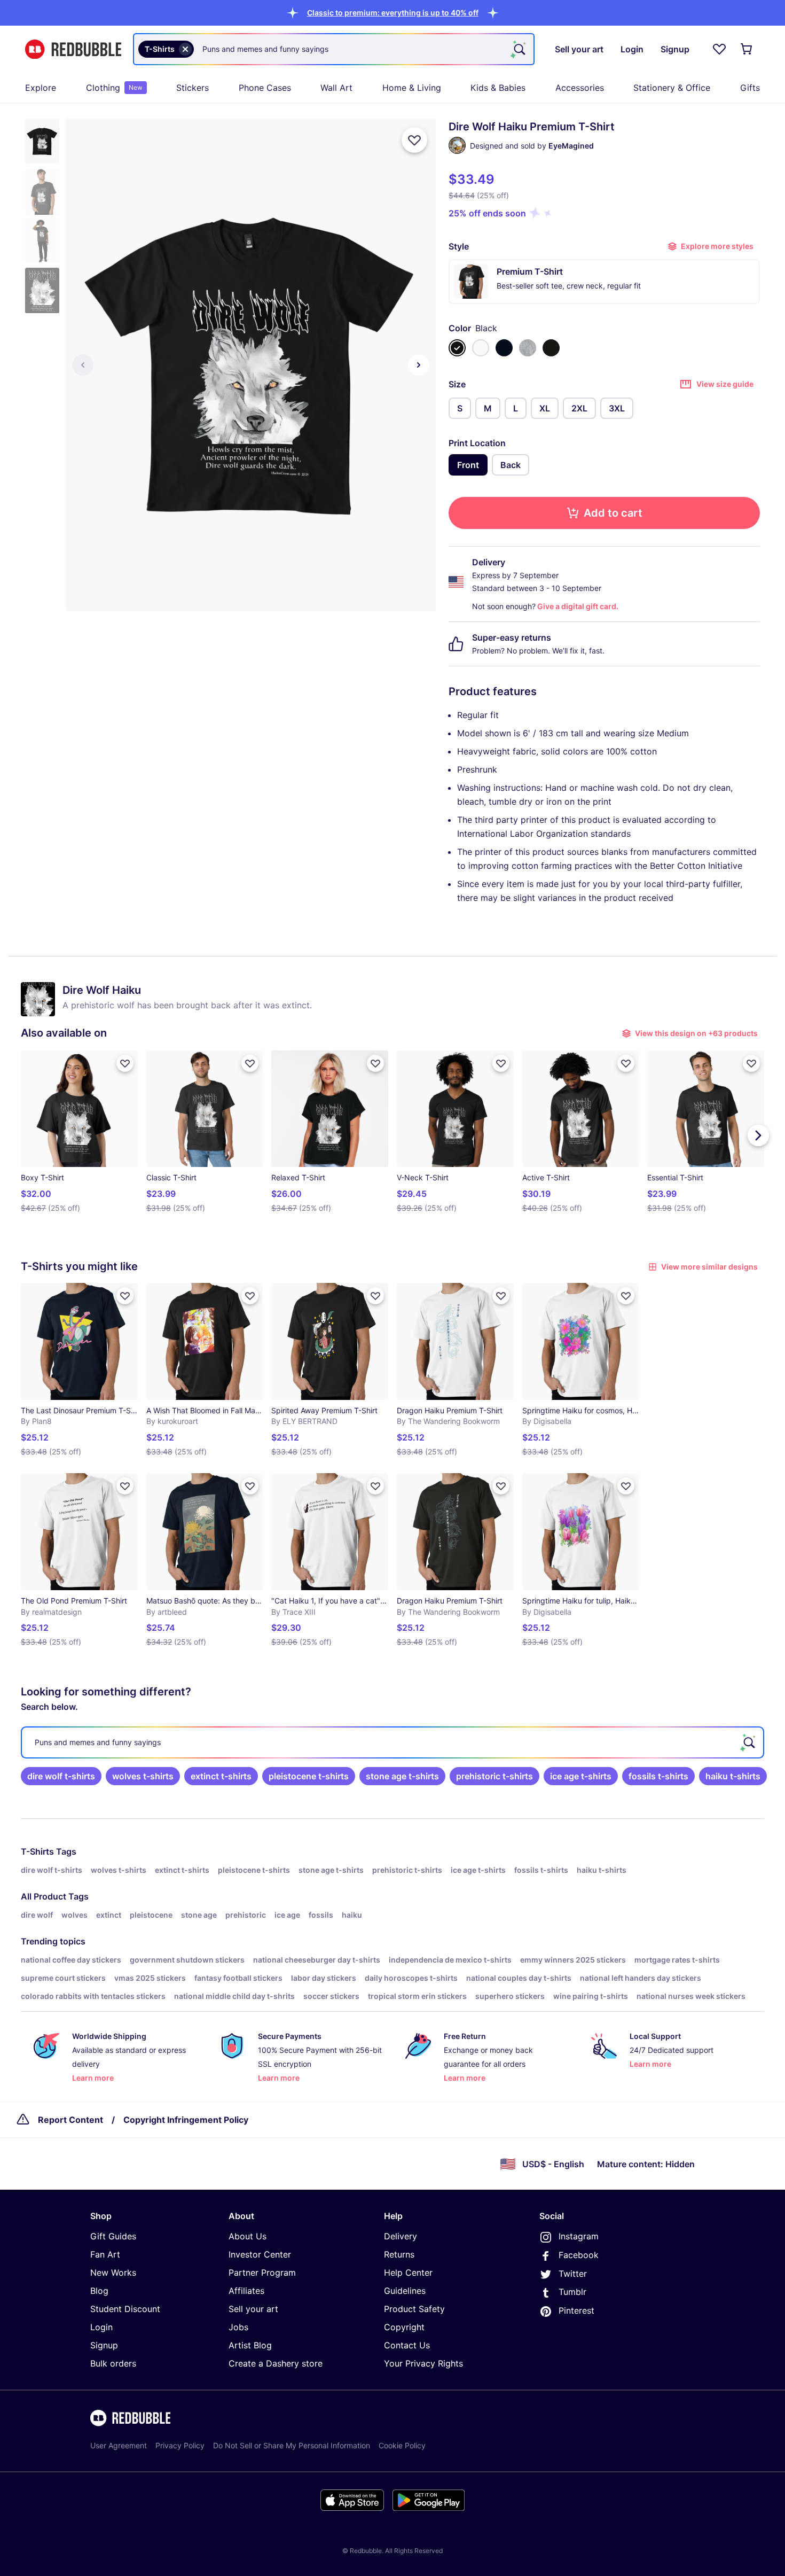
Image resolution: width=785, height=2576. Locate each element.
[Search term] (519, 49)
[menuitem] (41, 88)
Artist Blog (250, 2345)
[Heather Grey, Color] (528, 348)
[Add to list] (414, 140)
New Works (113, 2273)
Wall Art (336, 88)
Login (101, 2327)
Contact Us (407, 2345)
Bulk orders (113, 2363)
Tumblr (572, 2292)
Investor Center (260, 2254)
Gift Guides (113, 2236)
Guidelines (405, 2291)
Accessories (580, 88)
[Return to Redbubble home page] (73, 49)
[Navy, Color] (504, 348)
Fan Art (105, 2254)
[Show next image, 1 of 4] (419, 365)
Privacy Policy (180, 2445)
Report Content (70, 2120)
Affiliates (246, 2291)
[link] (61, 1776)
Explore (41, 88)
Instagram (579, 2236)
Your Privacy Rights (423, 2363)
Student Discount (125, 2309)
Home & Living (412, 88)
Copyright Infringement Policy (186, 2120)
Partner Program (262, 2273)
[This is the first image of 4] (83, 365)
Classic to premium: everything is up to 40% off (393, 13)
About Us (248, 2236)
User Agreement (119, 2445)
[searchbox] (392, 1742)
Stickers (193, 88)
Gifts (750, 88)
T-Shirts (37, 1851)
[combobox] (334, 49)
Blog (99, 2291)
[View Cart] (747, 49)
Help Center (408, 2273)
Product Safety (414, 2309)
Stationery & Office (672, 88)
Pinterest (576, 2310)
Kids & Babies (498, 88)
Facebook (579, 2255)
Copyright (404, 2327)
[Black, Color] (457, 348)
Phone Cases (265, 88)
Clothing (114, 88)
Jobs (238, 2327)
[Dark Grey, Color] (551, 348)
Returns (399, 2254)
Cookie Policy (402, 2445)
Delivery (401, 2236)
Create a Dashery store (276, 2363)
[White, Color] (481, 348)
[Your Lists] (719, 49)
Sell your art (253, 2309)
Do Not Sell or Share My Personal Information (292, 2445)
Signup (104, 2345)
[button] (393, 13)
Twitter (573, 2274)
